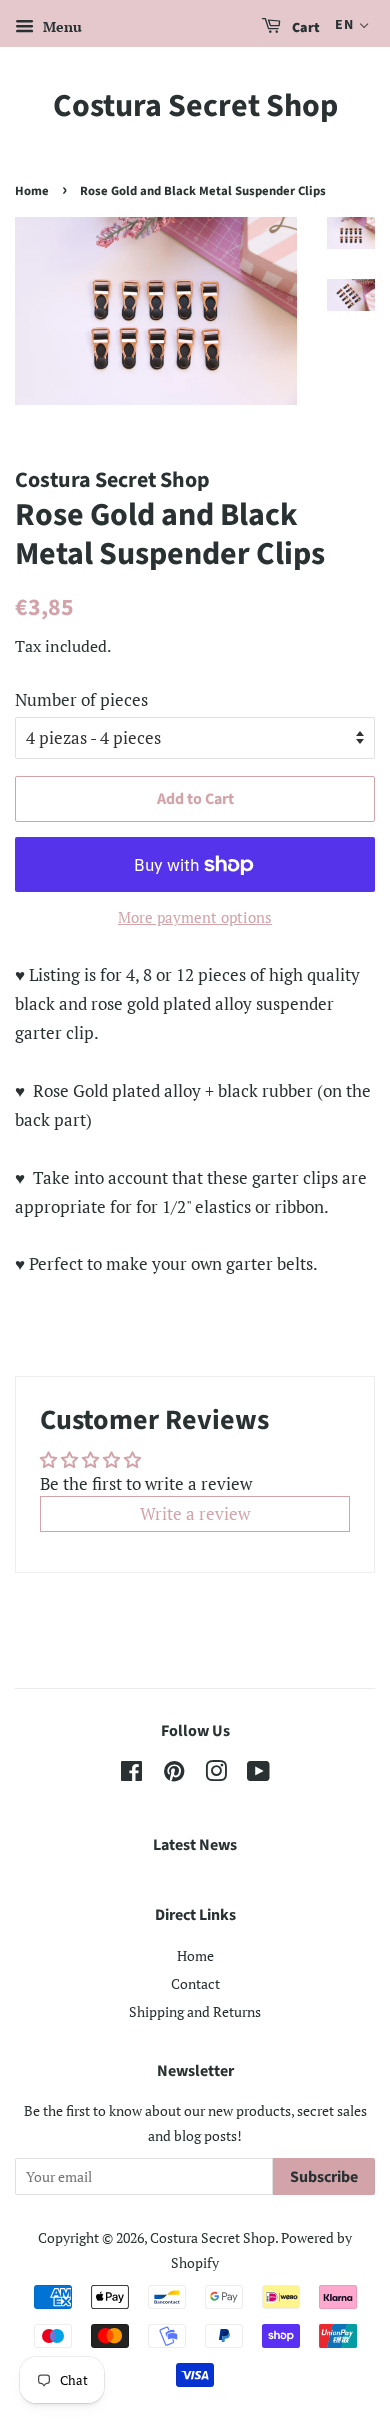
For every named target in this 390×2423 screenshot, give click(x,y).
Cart (304, 28)
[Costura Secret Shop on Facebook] (131, 1774)
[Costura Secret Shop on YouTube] (258, 1774)
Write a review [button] (195, 1513)
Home (32, 191)
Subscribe (324, 2177)
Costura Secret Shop (195, 106)
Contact (195, 1983)
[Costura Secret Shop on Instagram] (216, 1774)
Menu (60, 26)
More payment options (195, 917)
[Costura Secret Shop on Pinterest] (174, 1774)
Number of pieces (81, 699)
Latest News (195, 1845)
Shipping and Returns (195, 2011)
